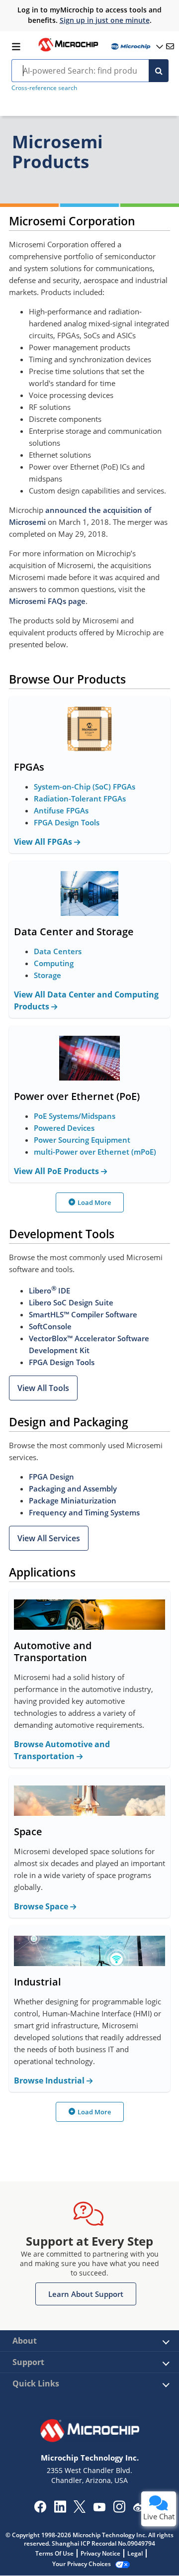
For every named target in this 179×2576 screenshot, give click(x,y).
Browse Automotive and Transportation (62, 1750)
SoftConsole (50, 1326)
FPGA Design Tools (67, 822)
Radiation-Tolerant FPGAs (80, 798)
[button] (43, 1388)
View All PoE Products (57, 1171)
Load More (94, 1202)
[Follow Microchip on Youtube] (99, 2508)
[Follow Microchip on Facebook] (40, 2510)
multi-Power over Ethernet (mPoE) (95, 1152)
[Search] (159, 71)
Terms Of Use (54, 2553)
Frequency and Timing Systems (84, 1512)
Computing (54, 963)
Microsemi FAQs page (47, 601)
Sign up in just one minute (105, 20)
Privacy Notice (100, 2553)
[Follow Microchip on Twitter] (80, 2510)
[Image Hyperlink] (68, 50)
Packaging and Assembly (73, 1488)
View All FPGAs (44, 842)
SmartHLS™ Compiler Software (83, 1314)
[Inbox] (170, 46)
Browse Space (42, 1906)
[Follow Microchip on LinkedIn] (60, 2510)
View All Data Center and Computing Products (86, 1000)
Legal (135, 2553)
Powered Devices (64, 1128)
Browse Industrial (50, 2081)
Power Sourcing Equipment (82, 1140)
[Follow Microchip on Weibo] (139, 2509)
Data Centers (58, 951)
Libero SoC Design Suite (71, 1302)
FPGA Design (51, 1477)
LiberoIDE (49, 1290)
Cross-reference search (44, 88)
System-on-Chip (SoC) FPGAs (85, 787)
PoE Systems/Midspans (75, 1116)
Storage (47, 975)
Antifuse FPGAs (61, 810)
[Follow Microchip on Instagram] (119, 2510)
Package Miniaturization (73, 1500)
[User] (136, 47)
